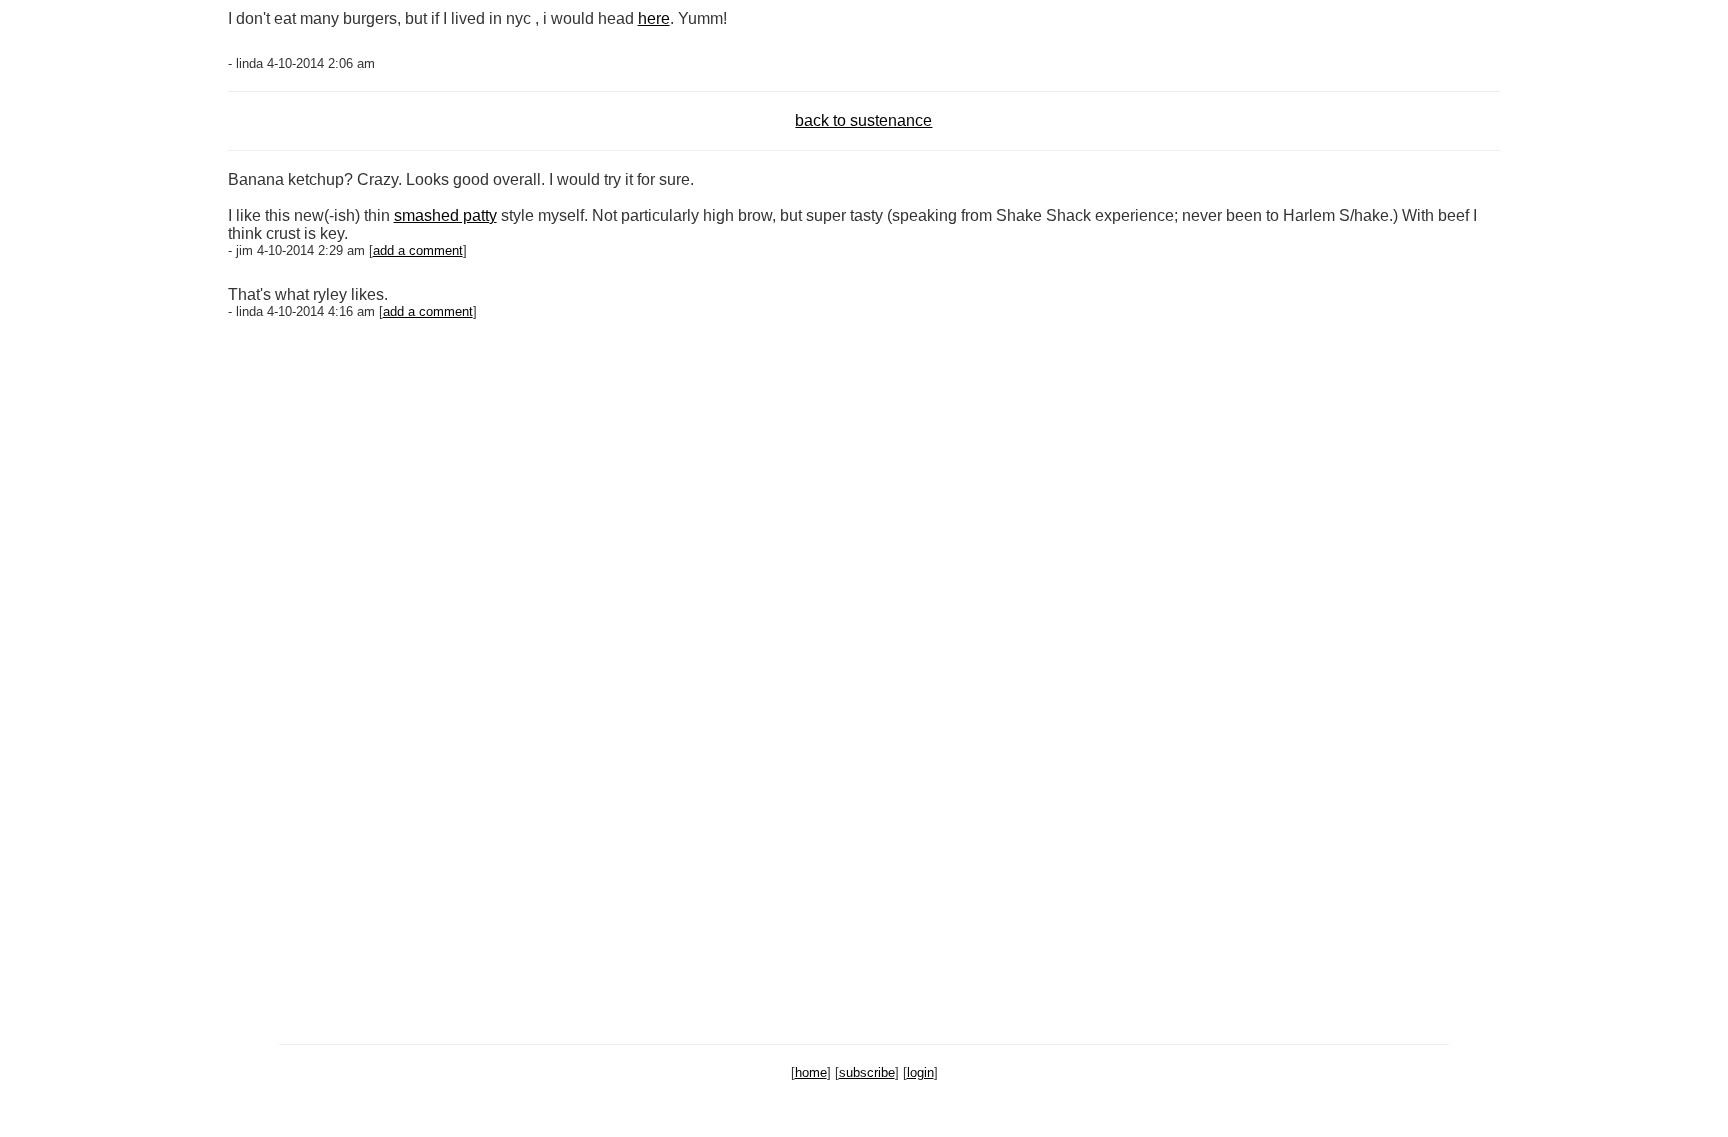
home (811, 1072)
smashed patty (445, 215)
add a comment (418, 250)
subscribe (867, 1072)
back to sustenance (863, 120)
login (920, 1072)
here (654, 18)
